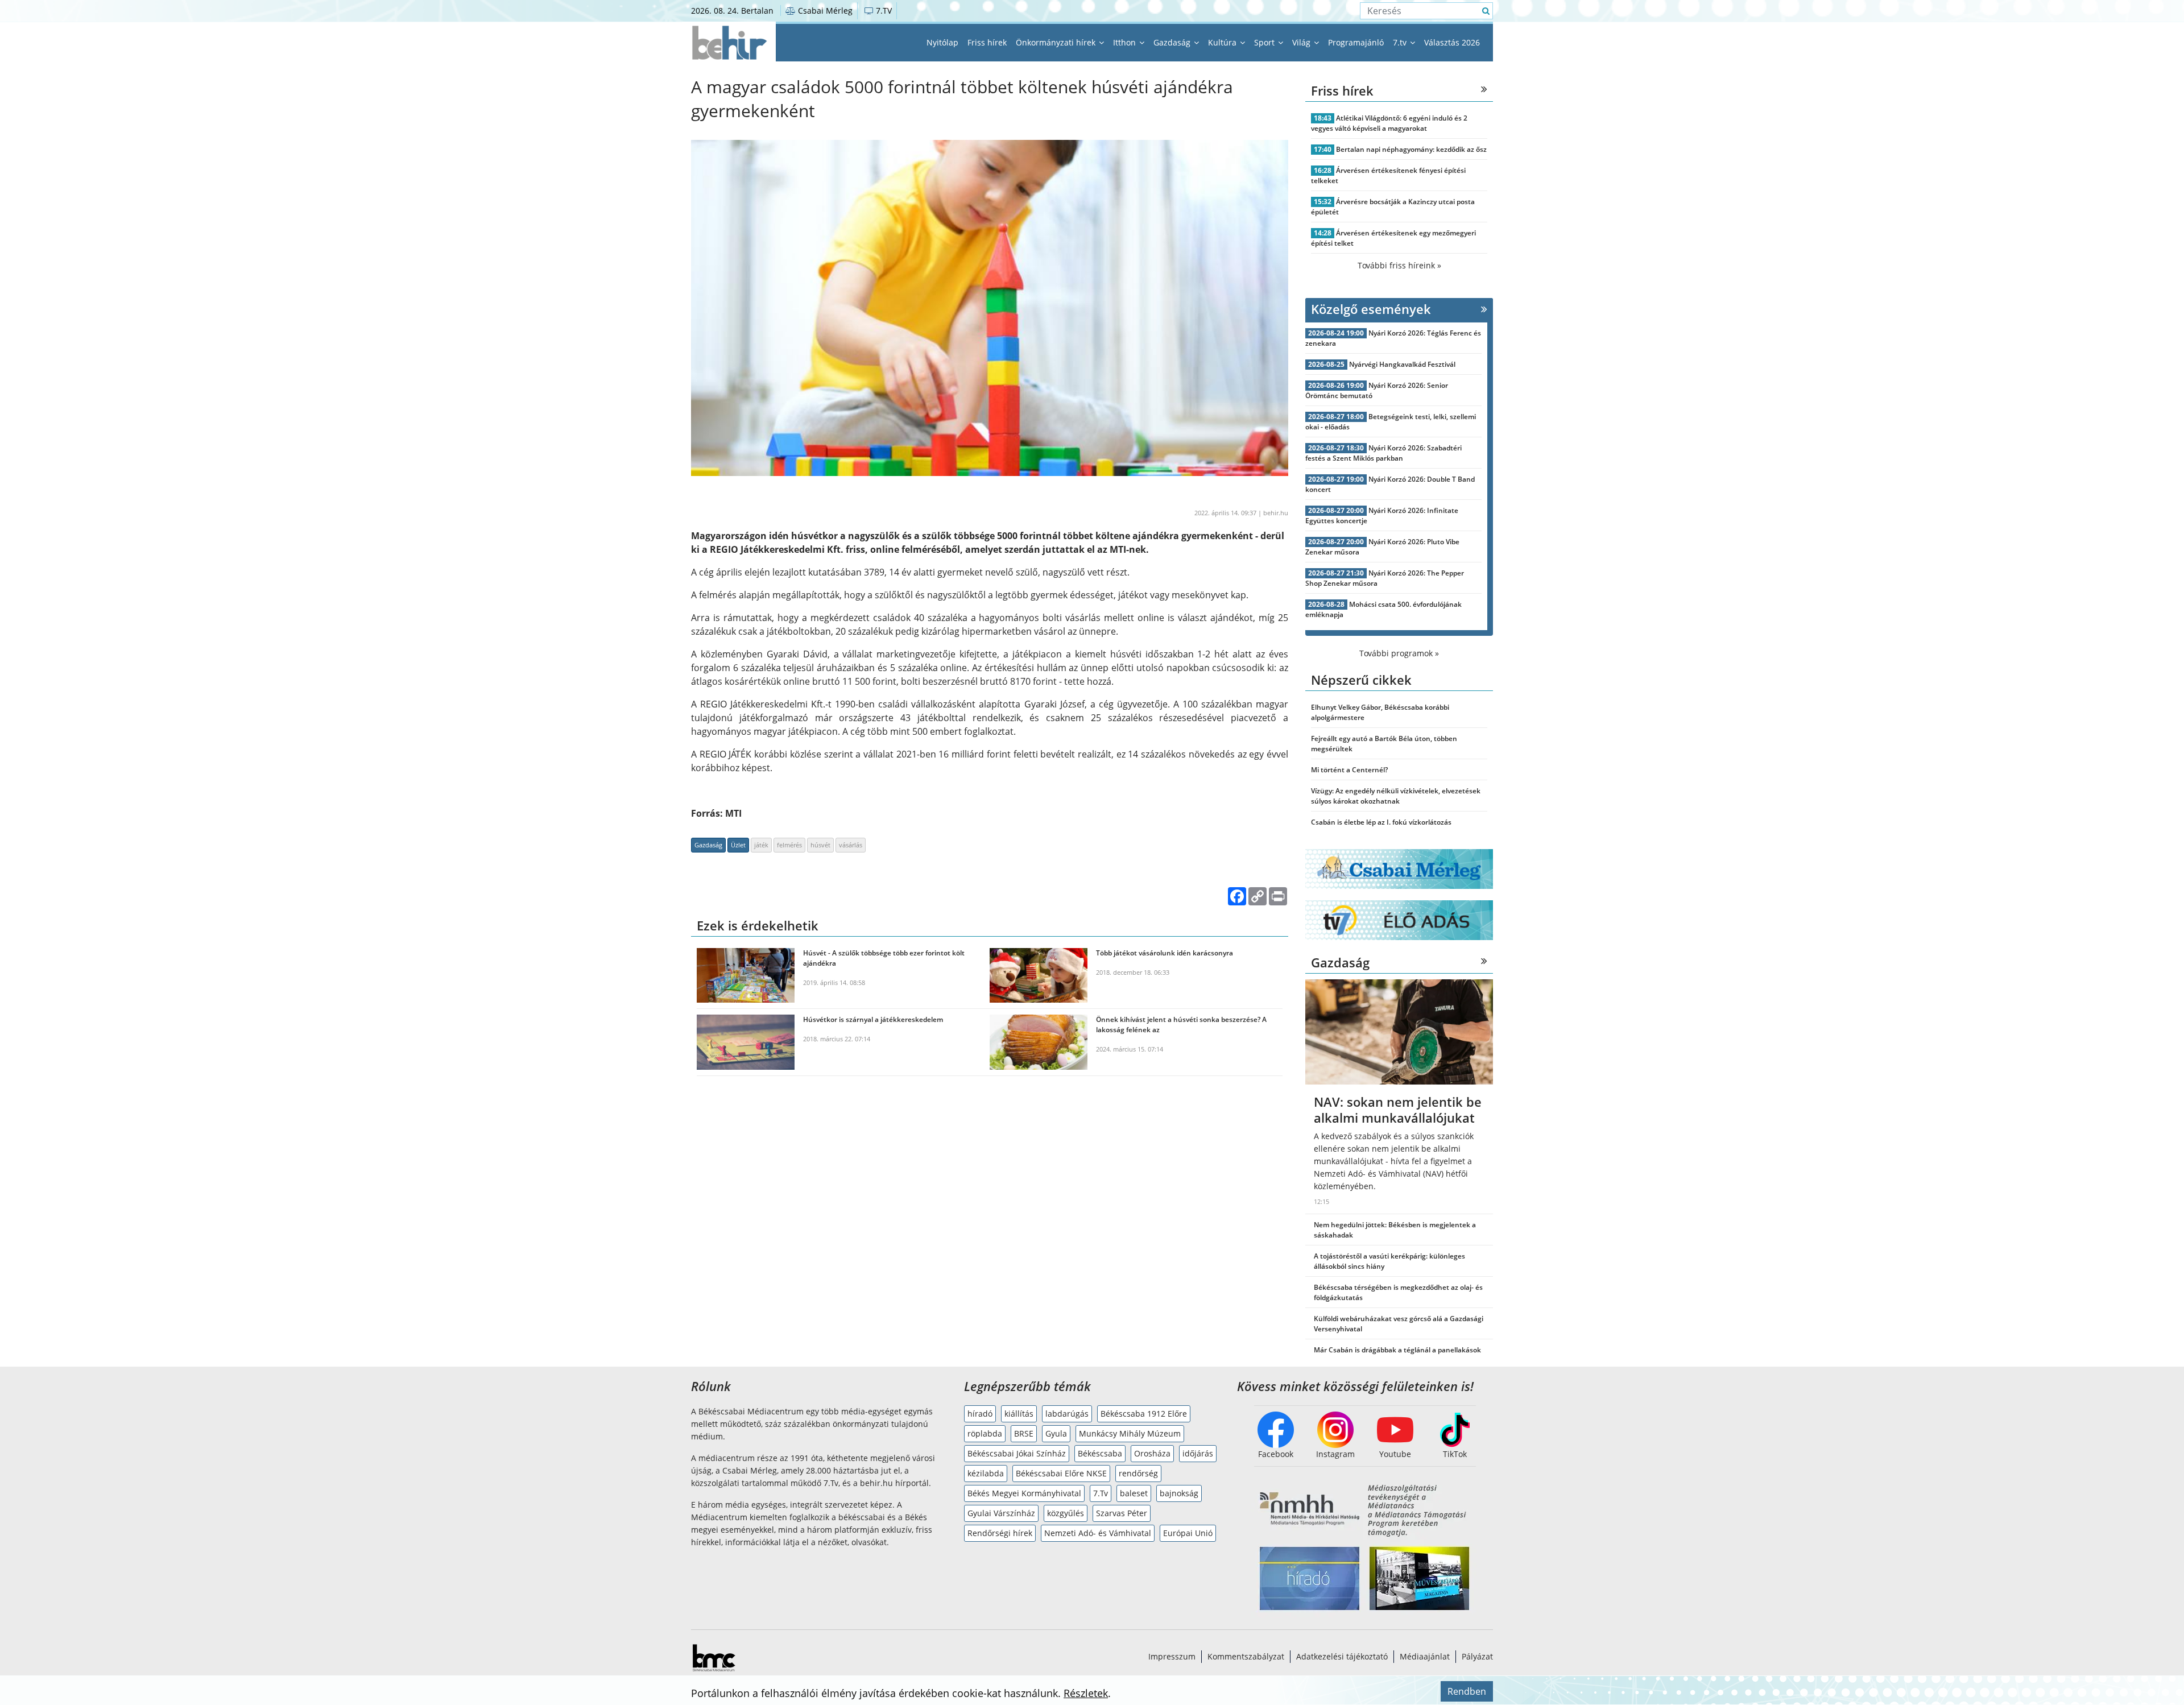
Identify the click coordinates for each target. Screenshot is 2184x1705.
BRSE (1024, 1433)
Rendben (1467, 1691)
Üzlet (738, 845)
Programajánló (1356, 42)
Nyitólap (942, 42)
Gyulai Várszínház (1001, 1513)
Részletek (1086, 1693)
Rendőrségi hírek (1000, 1533)
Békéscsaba (1100, 1453)
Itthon (1126, 42)
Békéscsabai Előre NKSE (1061, 1473)
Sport (1265, 42)
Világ (1302, 42)
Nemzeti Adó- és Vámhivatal (1098, 1533)
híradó (980, 1414)
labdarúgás (1067, 1414)
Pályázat (1477, 1656)
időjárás (1198, 1453)
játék (761, 845)
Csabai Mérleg (824, 11)
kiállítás (1019, 1414)
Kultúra (1223, 42)
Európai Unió (1188, 1533)
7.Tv (1101, 1493)
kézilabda (986, 1473)
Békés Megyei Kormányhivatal (1024, 1493)
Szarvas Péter (1122, 1513)
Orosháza (1152, 1453)
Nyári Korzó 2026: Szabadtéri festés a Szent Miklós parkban (1383, 453)
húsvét (820, 845)
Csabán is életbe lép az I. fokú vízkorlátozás (1381, 822)
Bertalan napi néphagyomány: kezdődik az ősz (1411, 149)
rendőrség (1138, 1473)
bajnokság (1179, 1493)
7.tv (1401, 42)
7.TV (883, 11)
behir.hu (1276, 513)
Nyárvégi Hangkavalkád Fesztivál (1402, 364)
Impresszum (1172, 1656)
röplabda (985, 1433)
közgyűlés (1066, 1513)
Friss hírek (987, 42)
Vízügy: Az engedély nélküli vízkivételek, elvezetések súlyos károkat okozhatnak (1396, 796)
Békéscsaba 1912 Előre (1144, 1414)
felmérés (789, 845)
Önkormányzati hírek (1057, 42)
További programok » (1399, 653)
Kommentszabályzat (1246, 1656)
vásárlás (851, 845)
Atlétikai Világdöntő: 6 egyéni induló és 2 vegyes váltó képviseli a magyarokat (1389, 123)
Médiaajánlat (1425, 1656)
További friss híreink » (1399, 265)
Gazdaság (1173, 42)
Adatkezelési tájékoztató (1342, 1656)
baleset (1134, 1493)
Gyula (1056, 1433)
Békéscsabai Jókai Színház (1017, 1453)
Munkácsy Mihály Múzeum (1130, 1433)
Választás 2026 (1452, 42)
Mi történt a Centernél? (1349, 770)
